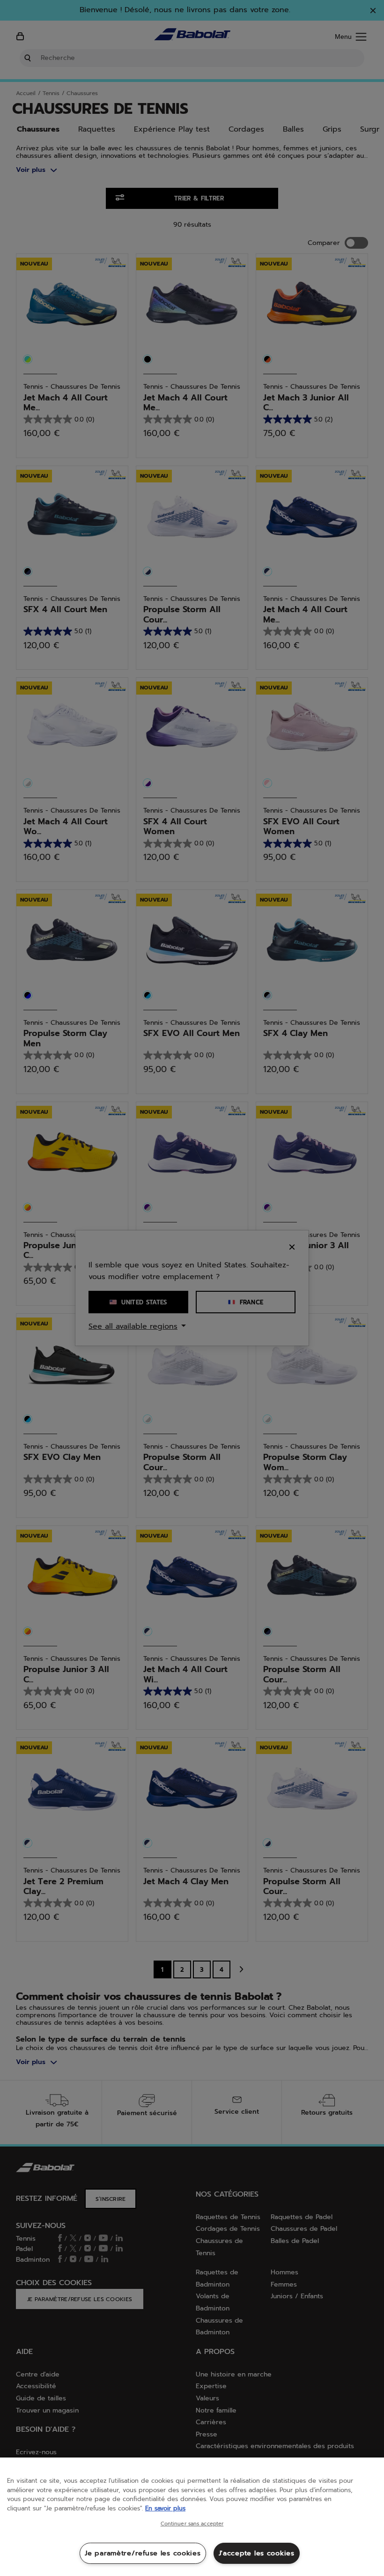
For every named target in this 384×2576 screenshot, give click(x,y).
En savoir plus (165, 2508)
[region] (192, 2517)
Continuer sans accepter (192, 2524)
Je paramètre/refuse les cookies (143, 2553)
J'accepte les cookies (257, 2553)
